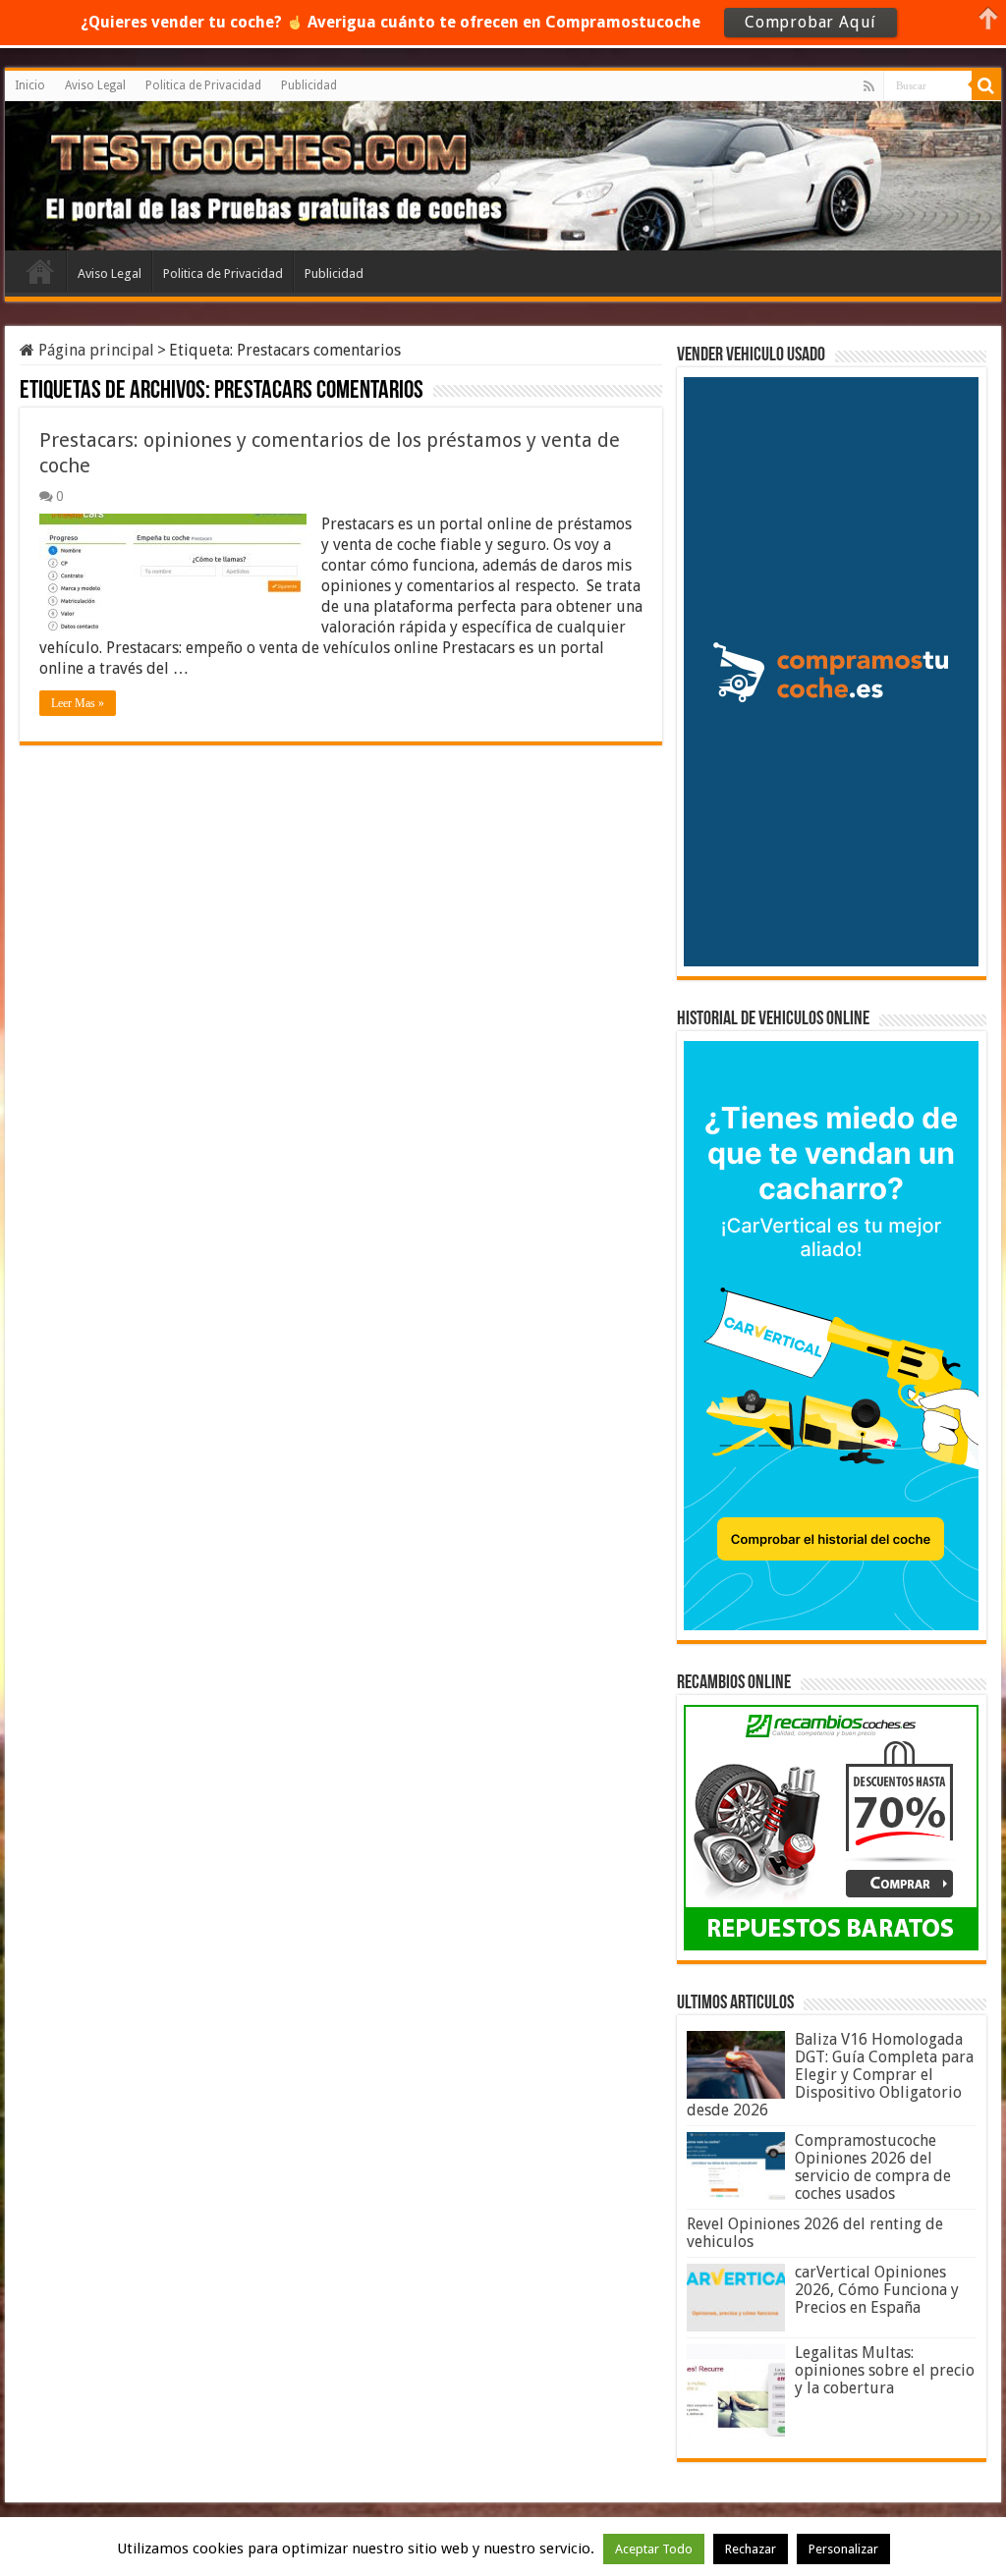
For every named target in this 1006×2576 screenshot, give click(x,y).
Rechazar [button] (751, 2549)
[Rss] (869, 86)
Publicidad (309, 85)
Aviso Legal (95, 85)
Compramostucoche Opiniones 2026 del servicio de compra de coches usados (873, 2167)
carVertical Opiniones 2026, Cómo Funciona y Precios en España (877, 2290)
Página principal (94, 350)
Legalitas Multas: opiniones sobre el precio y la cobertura (885, 2370)
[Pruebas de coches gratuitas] (160, 173)
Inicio (30, 85)
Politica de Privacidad (203, 85)
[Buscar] (986, 85)
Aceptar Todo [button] (654, 2549)
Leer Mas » (78, 703)
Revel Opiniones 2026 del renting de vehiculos (815, 2233)
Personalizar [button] (843, 2549)
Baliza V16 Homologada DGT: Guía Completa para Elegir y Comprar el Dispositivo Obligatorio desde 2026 (830, 2075)
